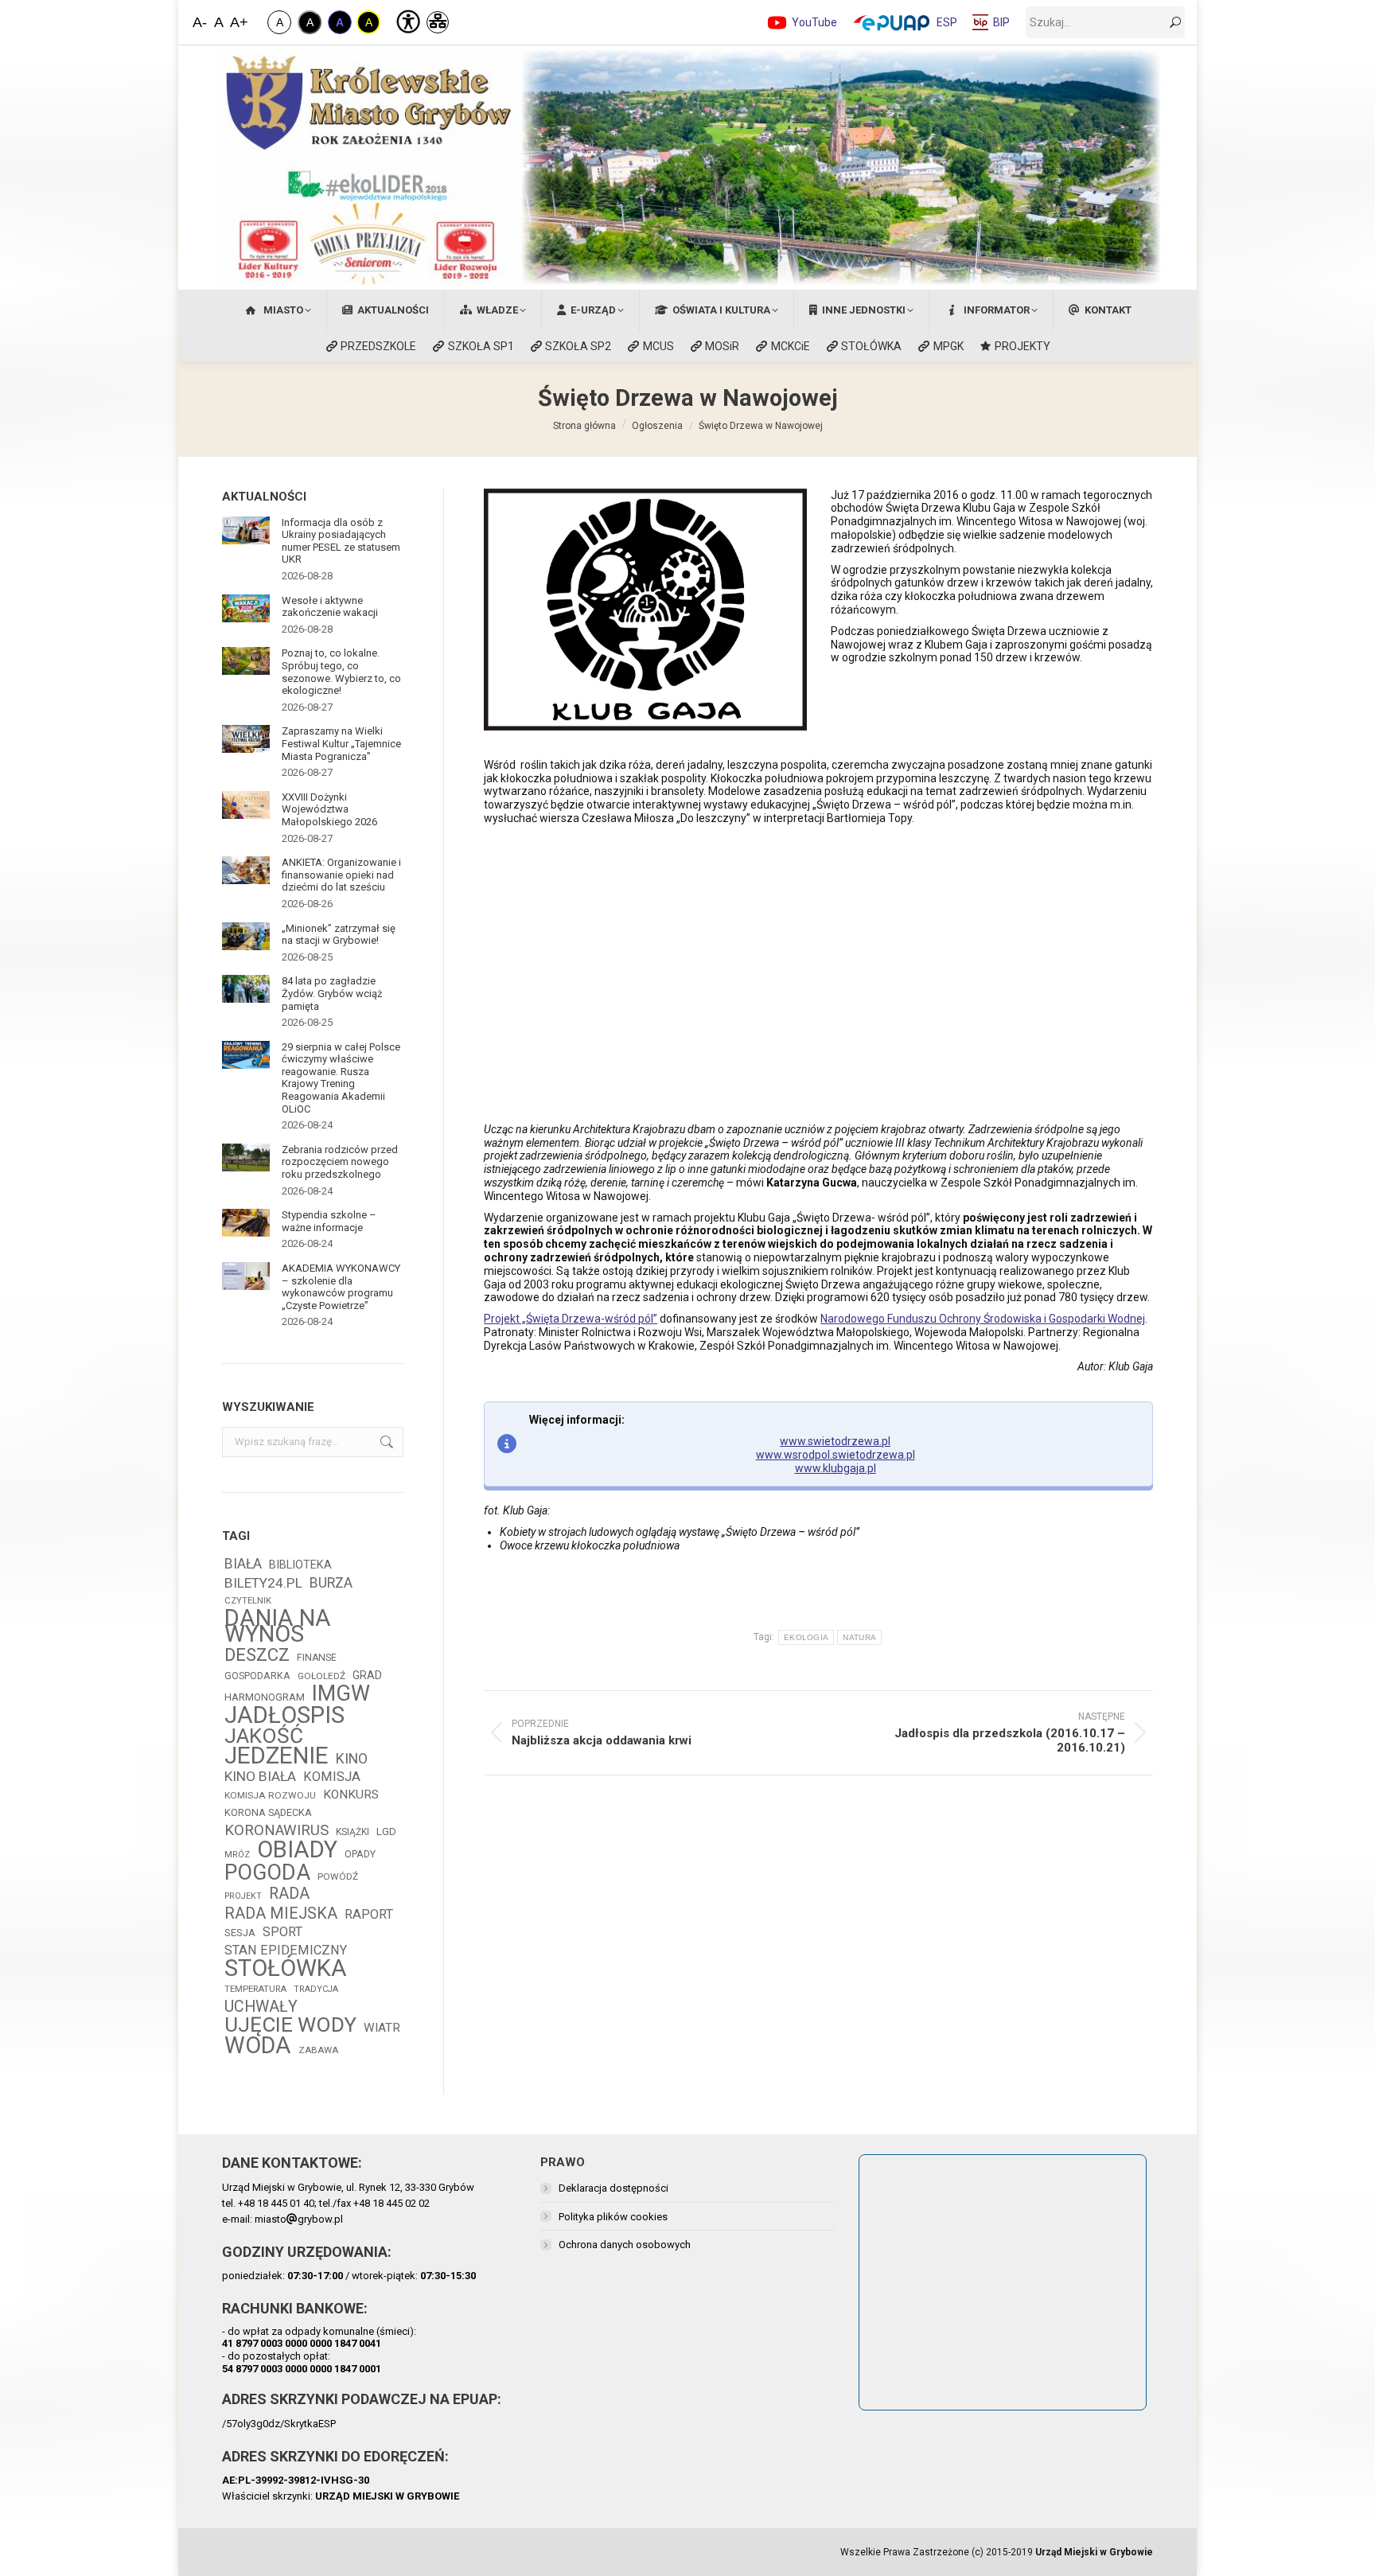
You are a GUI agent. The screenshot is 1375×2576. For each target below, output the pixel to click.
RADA (289, 1894)
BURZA (331, 1583)
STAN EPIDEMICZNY (286, 1950)
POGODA (267, 1873)
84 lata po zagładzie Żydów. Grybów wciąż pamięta (332, 993)
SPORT (282, 1932)
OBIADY (297, 1849)
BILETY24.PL (263, 1583)
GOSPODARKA (257, 1676)
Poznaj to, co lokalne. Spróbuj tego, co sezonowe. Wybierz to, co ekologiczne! (341, 672)
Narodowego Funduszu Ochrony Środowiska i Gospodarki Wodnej (983, 1319)
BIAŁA (243, 1564)
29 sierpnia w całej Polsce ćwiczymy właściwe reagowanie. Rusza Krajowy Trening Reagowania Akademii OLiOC (341, 1078)
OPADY (360, 1854)
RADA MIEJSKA (281, 1914)
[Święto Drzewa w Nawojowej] (645, 974)
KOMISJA (332, 1777)
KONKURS (351, 1795)
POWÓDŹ (338, 1876)
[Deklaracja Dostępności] (407, 20)
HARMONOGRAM (265, 1697)
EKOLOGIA (806, 1637)
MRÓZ (237, 1855)
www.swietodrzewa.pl (835, 1441)
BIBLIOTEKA (300, 1565)
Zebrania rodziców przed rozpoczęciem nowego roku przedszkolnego (340, 1162)
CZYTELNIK (248, 1600)
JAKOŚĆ (264, 1736)
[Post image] (246, 530)
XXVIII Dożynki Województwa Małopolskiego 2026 (329, 809)
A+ (238, 22)
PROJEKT (243, 1896)
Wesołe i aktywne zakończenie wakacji (330, 607)
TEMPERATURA (255, 1989)
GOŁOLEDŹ (321, 1676)
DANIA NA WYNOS (278, 1626)
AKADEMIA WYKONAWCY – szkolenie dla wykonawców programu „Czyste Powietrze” (341, 1287)
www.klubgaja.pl (836, 1468)
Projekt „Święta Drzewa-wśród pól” (571, 1319)
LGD (386, 1832)
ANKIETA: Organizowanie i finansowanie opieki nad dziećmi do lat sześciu (341, 875)
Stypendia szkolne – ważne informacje (329, 1221)
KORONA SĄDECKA (268, 1812)
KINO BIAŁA (260, 1776)
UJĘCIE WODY (290, 2025)
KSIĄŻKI (353, 1832)
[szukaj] (1175, 22)
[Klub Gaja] (645, 610)
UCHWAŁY (261, 2007)
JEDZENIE (277, 1756)
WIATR (382, 2028)
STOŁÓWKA (286, 1968)
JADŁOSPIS (284, 1715)
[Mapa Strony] (438, 22)
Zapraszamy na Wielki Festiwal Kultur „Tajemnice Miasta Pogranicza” (341, 743)
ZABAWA (318, 2050)
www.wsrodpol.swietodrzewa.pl (836, 1455)
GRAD (367, 1675)
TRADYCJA (316, 1989)
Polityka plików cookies (613, 2217)
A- (200, 22)
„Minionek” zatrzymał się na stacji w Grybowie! (339, 935)
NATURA (859, 1637)
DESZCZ (257, 1654)
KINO (352, 1759)
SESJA (240, 1933)
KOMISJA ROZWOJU (270, 1795)
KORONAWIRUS (277, 1830)
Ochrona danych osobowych (625, 2245)
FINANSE (317, 1658)
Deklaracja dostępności (613, 2188)
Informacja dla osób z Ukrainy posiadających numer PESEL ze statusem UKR (341, 541)
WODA (258, 2045)
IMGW (341, 1693)
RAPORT (369, 1914)
